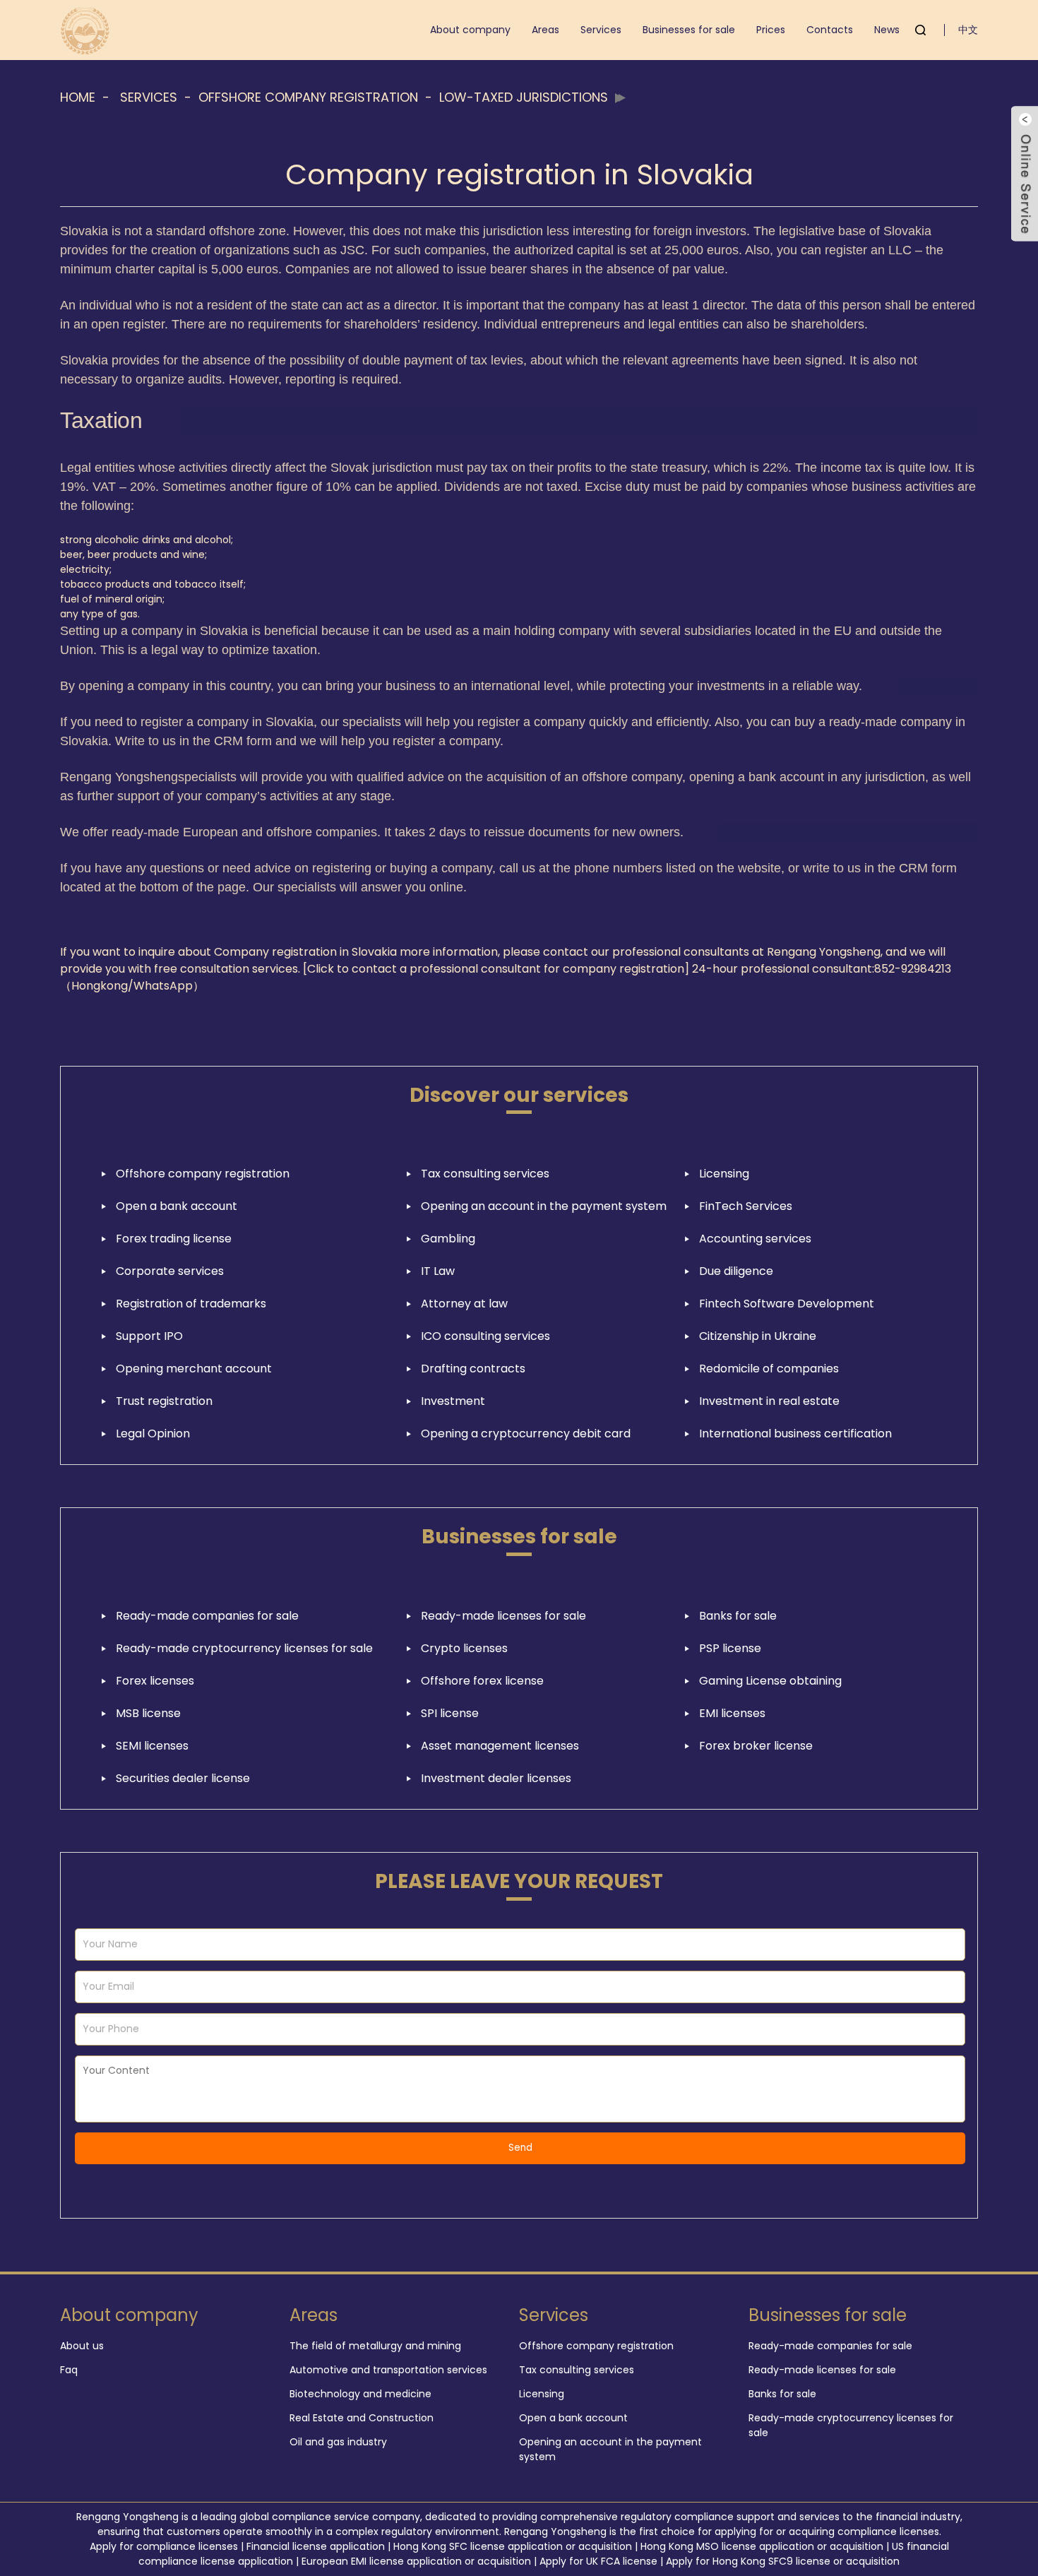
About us (82, 2346)
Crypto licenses (464, 1648)
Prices (771, 30)
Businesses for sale (689, 30)
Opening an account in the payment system (544, 1206)
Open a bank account (177, 1206)
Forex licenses (155, 1681)
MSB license (148, 1713)
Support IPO (149, 1336)
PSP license (730, 1648)
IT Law (438, 1271)
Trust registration (164, 1401)
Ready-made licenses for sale (503, 1616)
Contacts (830, 30)
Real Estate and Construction (362, 2418)
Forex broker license (756, 1746)
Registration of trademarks (191, 1304)
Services (601, 30)
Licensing (724, 1174)
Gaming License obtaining (770, 1681)
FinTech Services (746, 1206)
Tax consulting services (485, 1174)
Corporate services (170, 1271)
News (887, 30)
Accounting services (755, 1239)
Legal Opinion (153, 1434)
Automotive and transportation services (388, 2370)
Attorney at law (464, 1304)
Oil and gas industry (338, 2442)
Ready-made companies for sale (207, 1616)
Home (78, 97)
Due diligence (736, 1271)
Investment (453, 1401)
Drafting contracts (473, 1369)
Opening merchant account (194, 1369)
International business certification (795, 1434)
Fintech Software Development (787, 1304)
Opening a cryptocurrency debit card (526, 1434)
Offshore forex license (482, 1681)
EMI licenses (732, 1713)
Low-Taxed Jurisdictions (524, 97)
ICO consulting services (485, 1336)
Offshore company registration (308, 97)
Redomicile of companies (769, 1369)
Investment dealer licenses (496, 1778)
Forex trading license (174, 1239)
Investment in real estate (769, 1401)
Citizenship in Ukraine (758, 1336)
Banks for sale (738, 1616)
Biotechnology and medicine (360, 2394)
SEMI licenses (152, 1746)
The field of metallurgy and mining (375, 2346)
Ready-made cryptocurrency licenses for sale (244, 1648)
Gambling (448, 1239)
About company (470, 30)
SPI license (450, 1713)
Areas (545, 30)
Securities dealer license (183, 1778)
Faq (69, 2370)
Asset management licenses (500, 1746)
